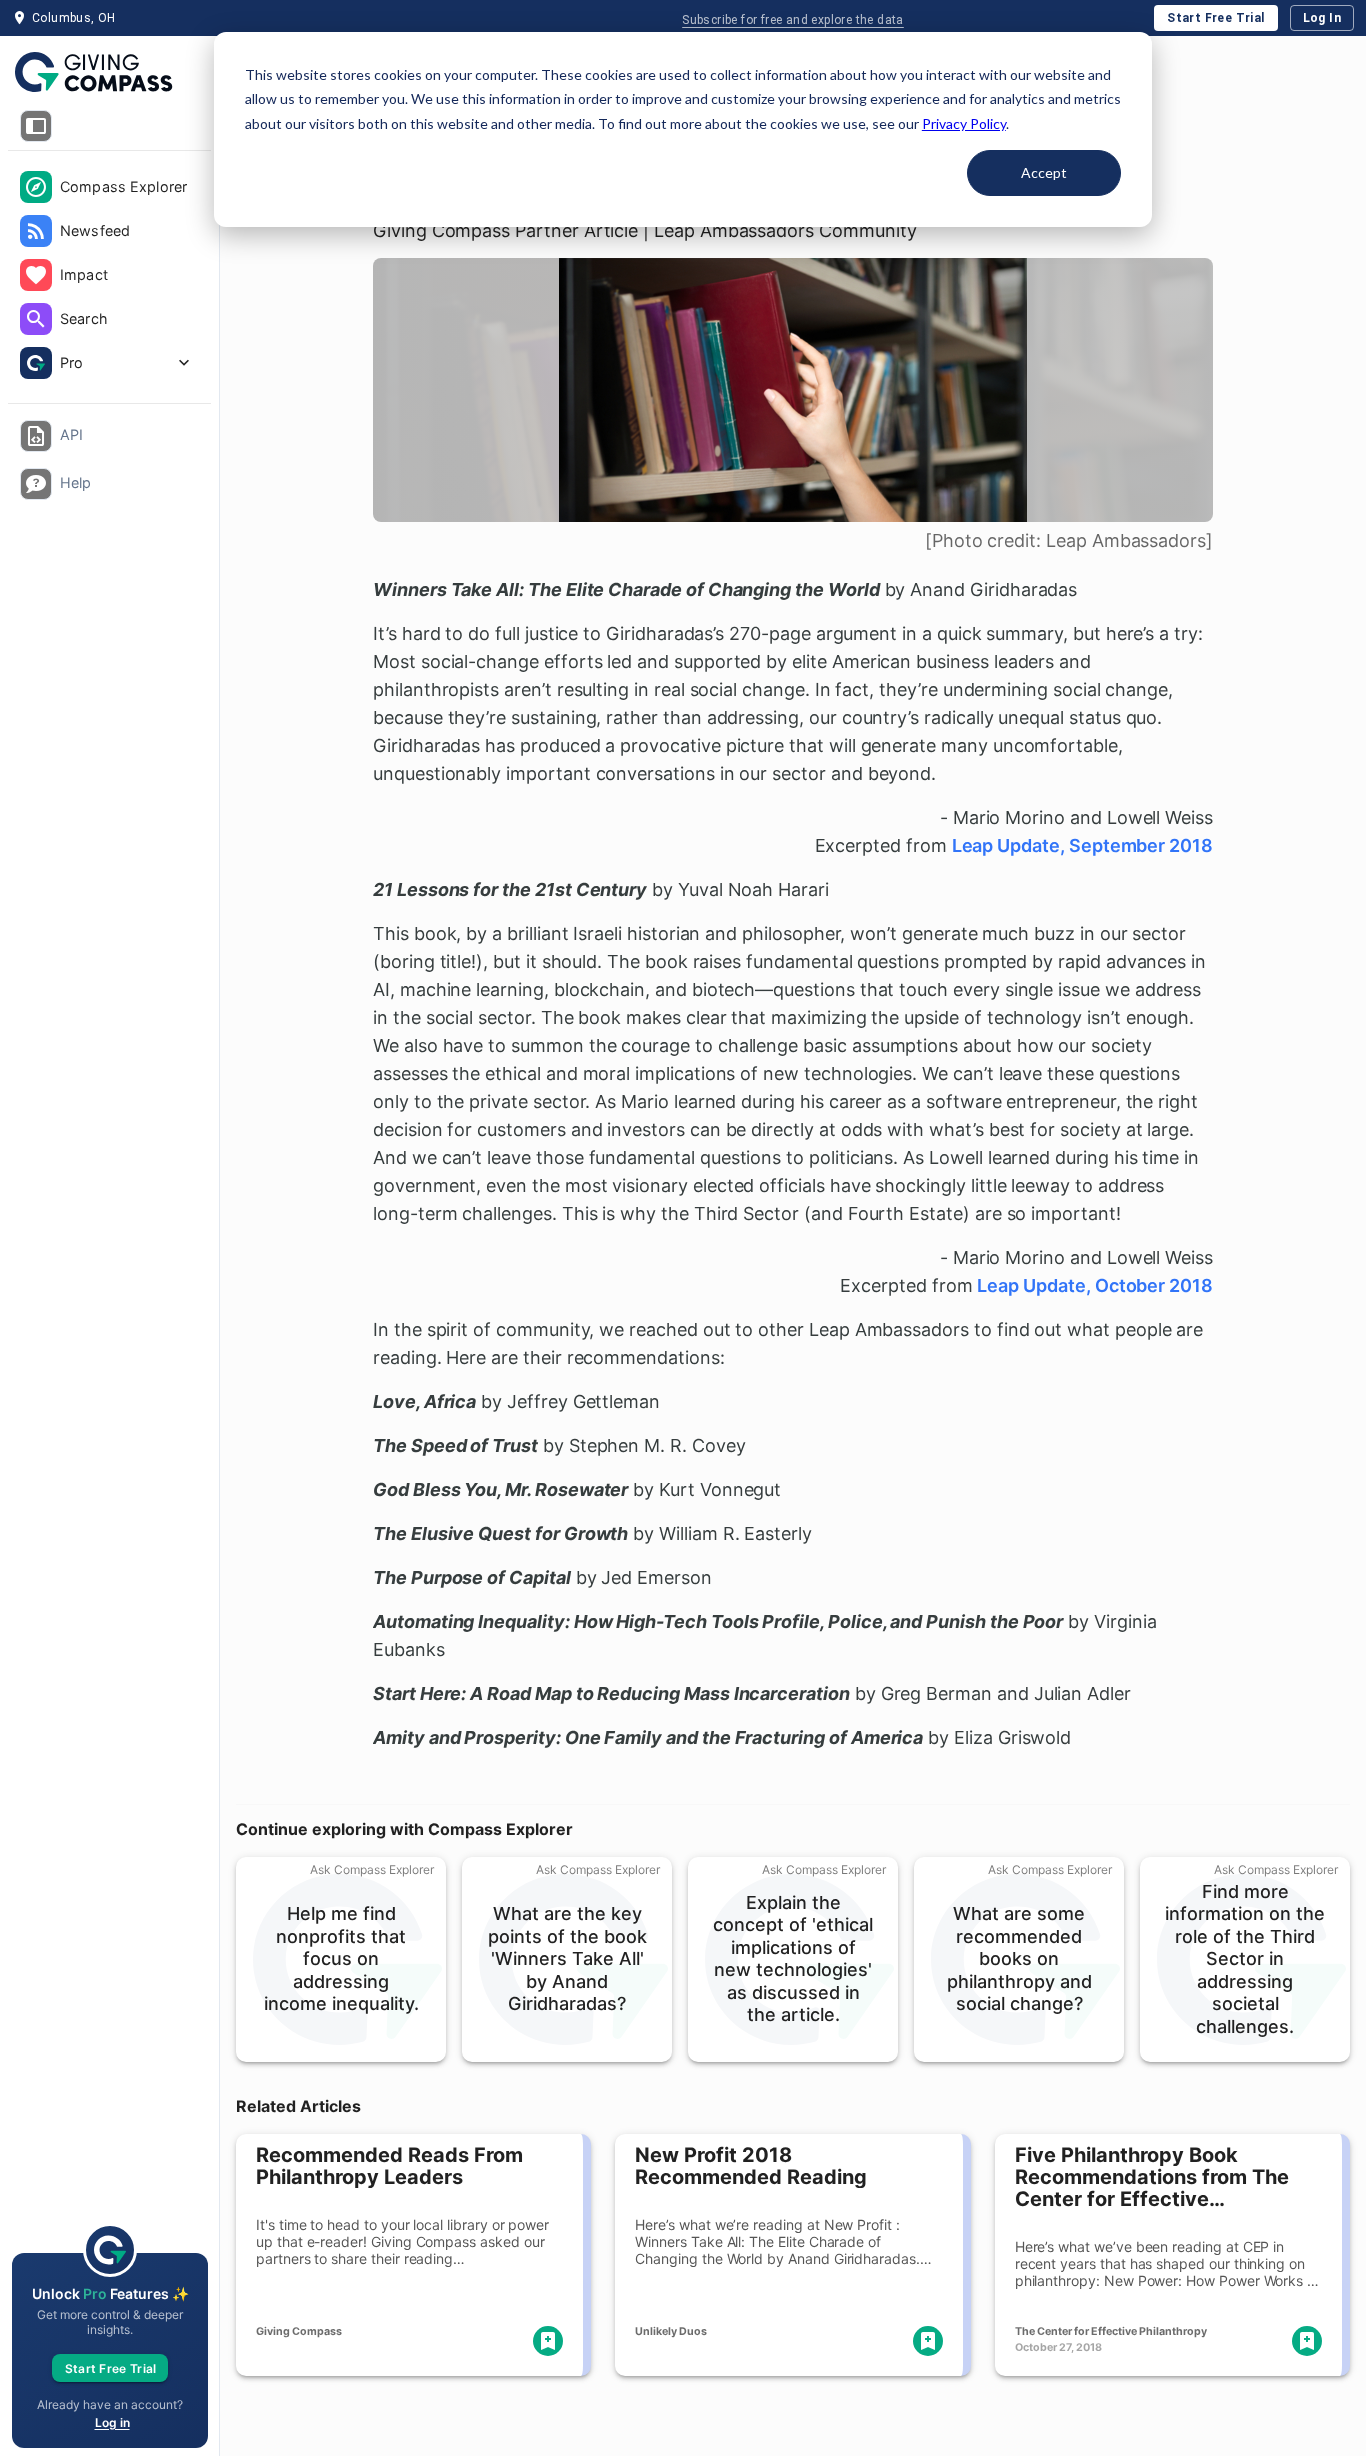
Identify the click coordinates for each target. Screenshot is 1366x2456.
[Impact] (36, 275)
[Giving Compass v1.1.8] (109, 73)
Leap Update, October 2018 (1095, 1285)
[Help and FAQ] (36, 484)
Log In (1322, 18)
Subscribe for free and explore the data (793, 20)
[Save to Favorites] (548, 2341)
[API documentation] (36, 436)
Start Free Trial (1215, 18)
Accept (1044, 172)
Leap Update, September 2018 (1082, 845)
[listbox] (109, 277)
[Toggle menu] (36, 126)
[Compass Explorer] (36, 187)
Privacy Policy (964, 123)
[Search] (36, 319)
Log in (112, 2422)
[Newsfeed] (36, 231)
